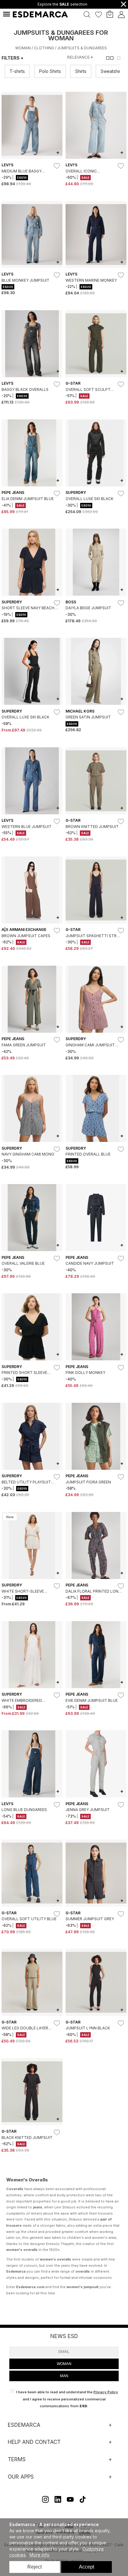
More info (39, 2555)
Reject (34, 2567)
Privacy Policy (106, 2392)
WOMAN (64, 2364)
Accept (87, 2567)
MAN (64, 2376)
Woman (23, 48)
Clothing (44, 48)
